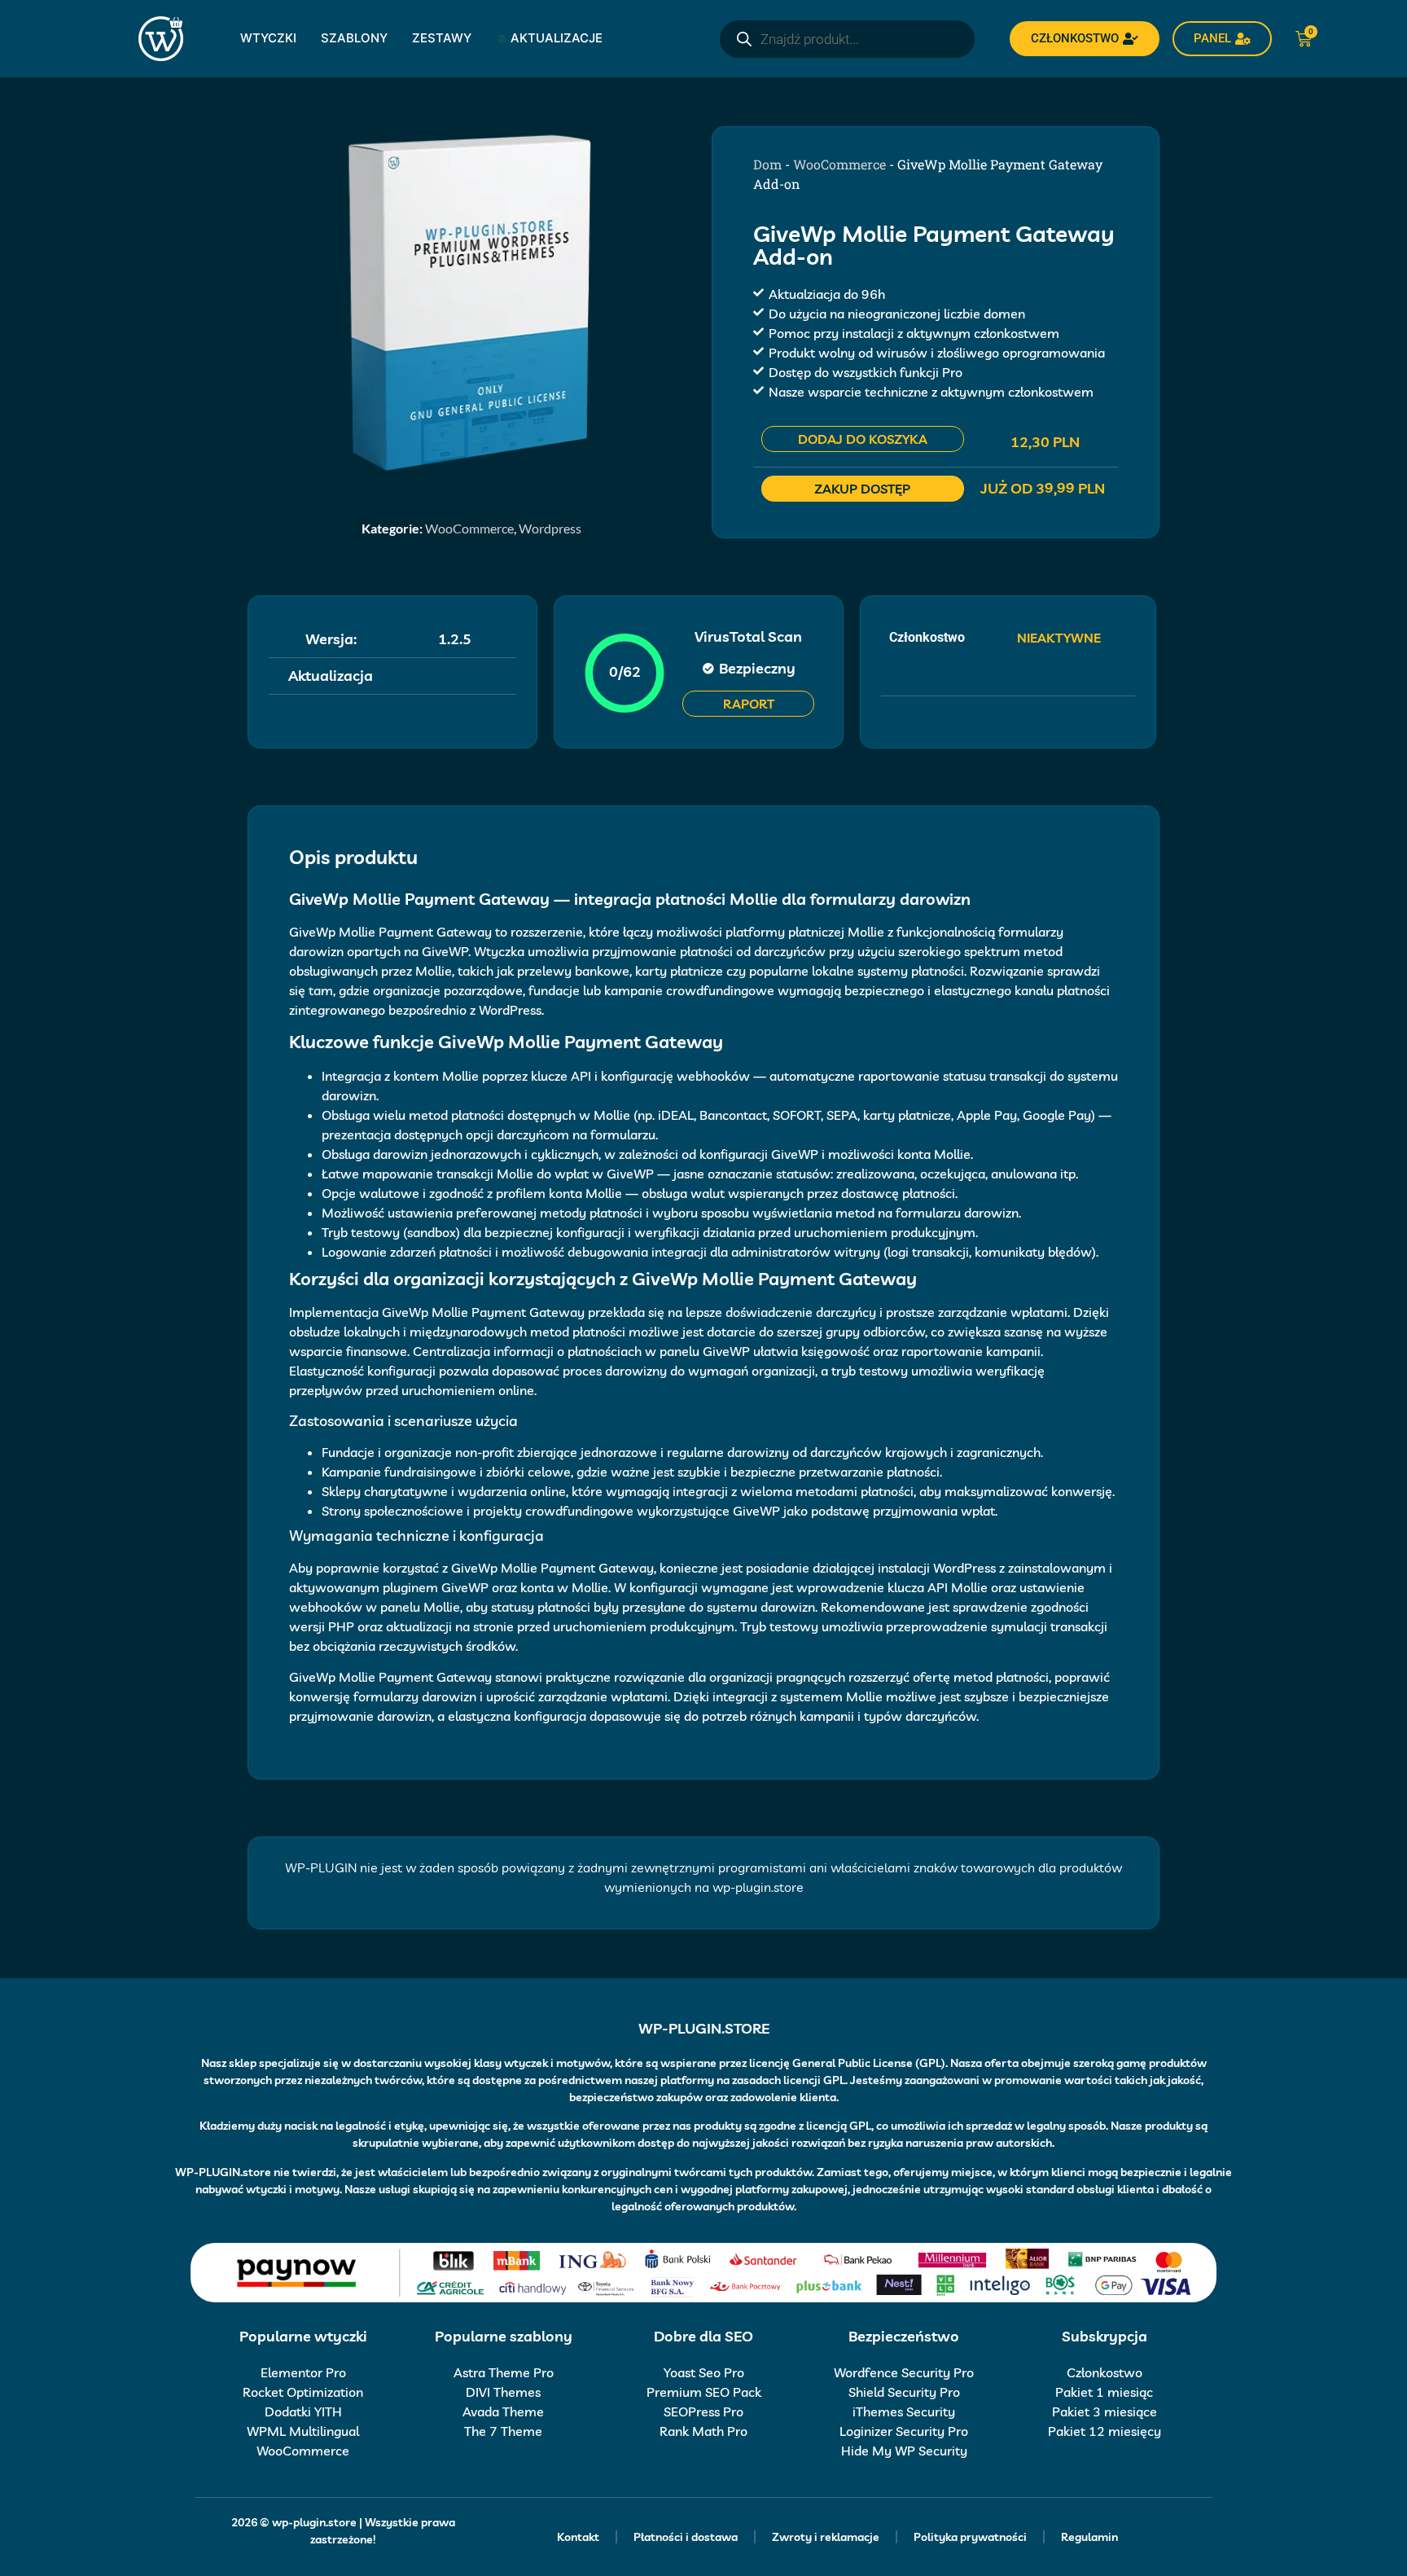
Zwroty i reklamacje (826, 2537)
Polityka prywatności (970, 2537)
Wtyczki (268, 38)
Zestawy (442, 38)
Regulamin (1089, 2537)
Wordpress (550, 528)
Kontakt (578, 2537)
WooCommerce (469, 528)
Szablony (354, 38)
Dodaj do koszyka (863, 439)
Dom (767, 164)
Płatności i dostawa (686, 2537)
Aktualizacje (557, 38)
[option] (471, 301)
